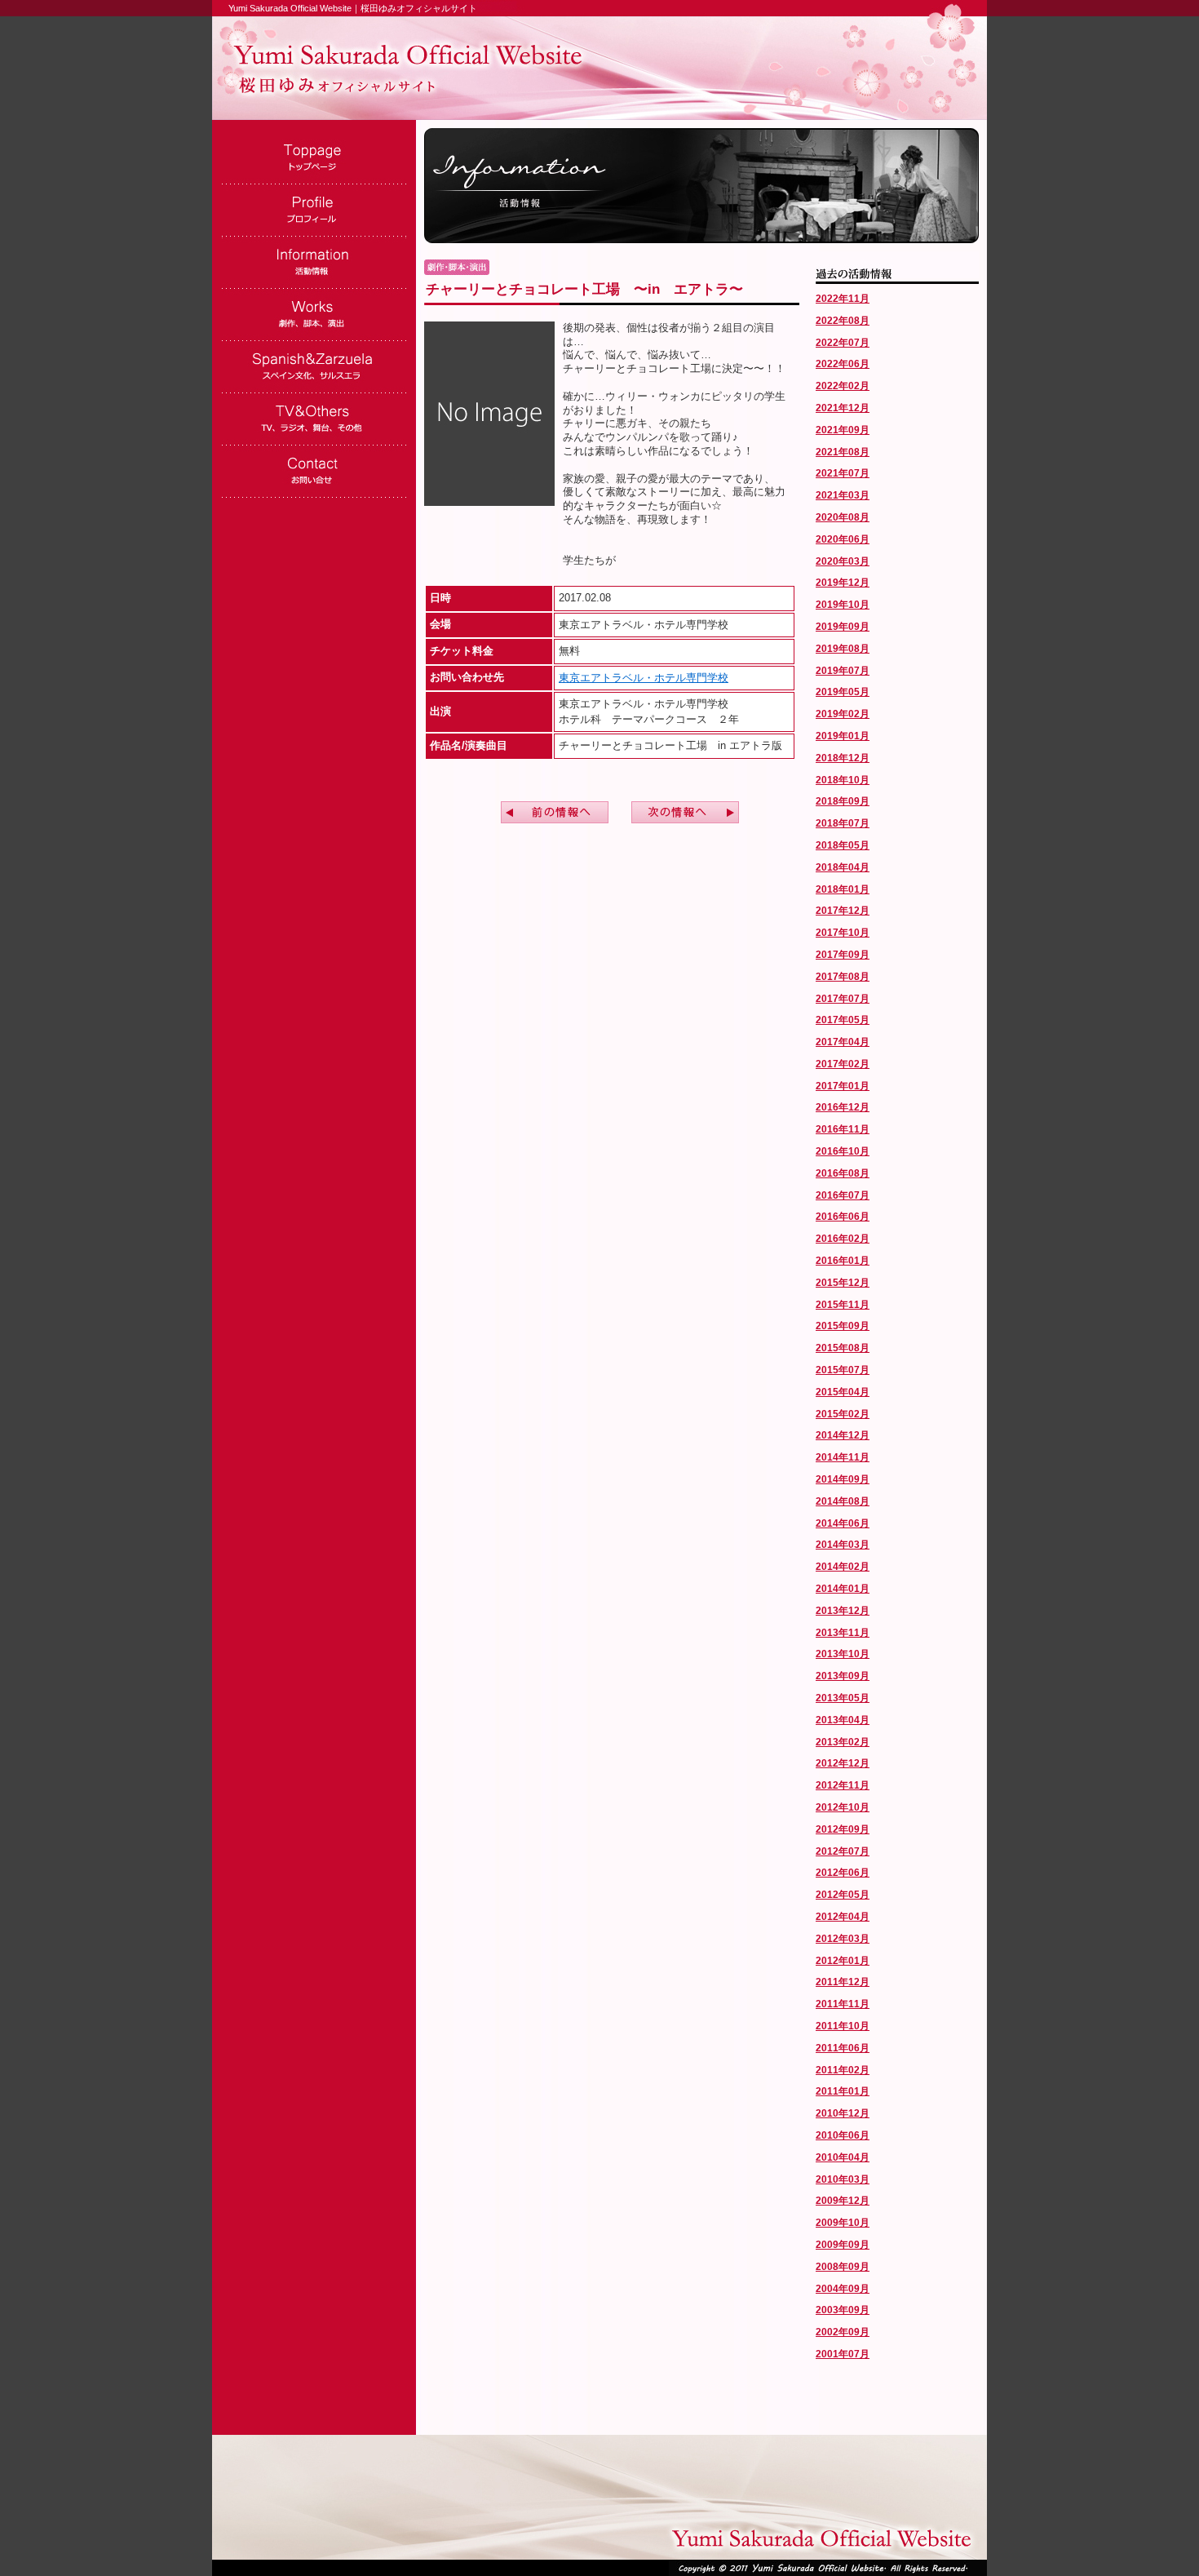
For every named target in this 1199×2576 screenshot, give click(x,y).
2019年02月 (843, 714)
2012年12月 (843, 1763)
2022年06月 (843, 364)
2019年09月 (843, 627)
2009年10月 (843, 2223)
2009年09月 (843, 2245)
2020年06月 (843, 539)
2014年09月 (843, 1479)
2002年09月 (843, 2332)
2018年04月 (843, 867)
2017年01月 (843, 1086)
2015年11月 (843, 1305)
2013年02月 (843, 1742)
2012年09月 (843, 1829)
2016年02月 (843, 1239)
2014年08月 (843, 1501)
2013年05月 (843, 1698)
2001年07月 (843, 2354)
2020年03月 (843, 561)
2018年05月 (843, 845)
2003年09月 (843, 2310)
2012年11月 (843, 1785)
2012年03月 (843, 1939)
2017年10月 (843, 933)
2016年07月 (843, 1195)
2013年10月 (843, 1654)
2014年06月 (843, 1523)
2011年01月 (843, 2091)
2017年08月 (843, 977)
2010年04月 (843, 2157)
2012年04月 (843, 1917)
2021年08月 (843, 452)
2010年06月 (843, 2135)
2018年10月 (843, 780)
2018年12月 (843, 758)
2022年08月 (843, 321)
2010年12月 (843, 2113)
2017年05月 (843, 1020)
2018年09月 (843, 801)
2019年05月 (843, 692)
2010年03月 (843, 2179)
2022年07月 (843, 343)
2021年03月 (843, 495)
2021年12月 (843, 408)
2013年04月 (843, 1720)
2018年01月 (843, 889)
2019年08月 (843, 649)
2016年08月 (843, 1173)
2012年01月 (843, 1961)
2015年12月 (843, 1283)
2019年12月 (843, 583)
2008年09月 (843, 2267)
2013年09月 (843, 1676)
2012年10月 (843, 1807)
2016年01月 (843, 1261)
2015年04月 (843, 1392)
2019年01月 (843, 736)
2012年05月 (843, 1895)
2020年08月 (843, 517)
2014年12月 (843, 1435)
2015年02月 (843, 1414)
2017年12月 (843, 911)
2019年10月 (843, 605)
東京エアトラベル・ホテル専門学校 (644, 678)
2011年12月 (843, 1982)
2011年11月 (843, 2004)
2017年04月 (843, 1042)
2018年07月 (843, 823)
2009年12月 (843, 2201)
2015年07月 (843, 1370)
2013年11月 (843, 1633)
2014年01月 (843, 1589)
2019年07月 (843, 671)
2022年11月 (843, 299)
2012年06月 (843, 1873)
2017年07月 (843, 999)
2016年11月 (843, 1129)
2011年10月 (843, 2026)
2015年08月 (843, 1348)
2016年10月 (843, 1151)
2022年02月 (843, 386)
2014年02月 (843, 1567)
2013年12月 (843, 1611)
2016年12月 (843, 1107)
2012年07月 (843, 1851)
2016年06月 (843, 1217)
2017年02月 (843, 1064)
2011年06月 (843, 2048)
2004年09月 (843, 2289)
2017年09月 (843, 955)
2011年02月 (843, 2070)
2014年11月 (843, 1457)
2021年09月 (843, 430)
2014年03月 (843, 1545)
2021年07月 (843, 473)
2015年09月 (843, 1326)
